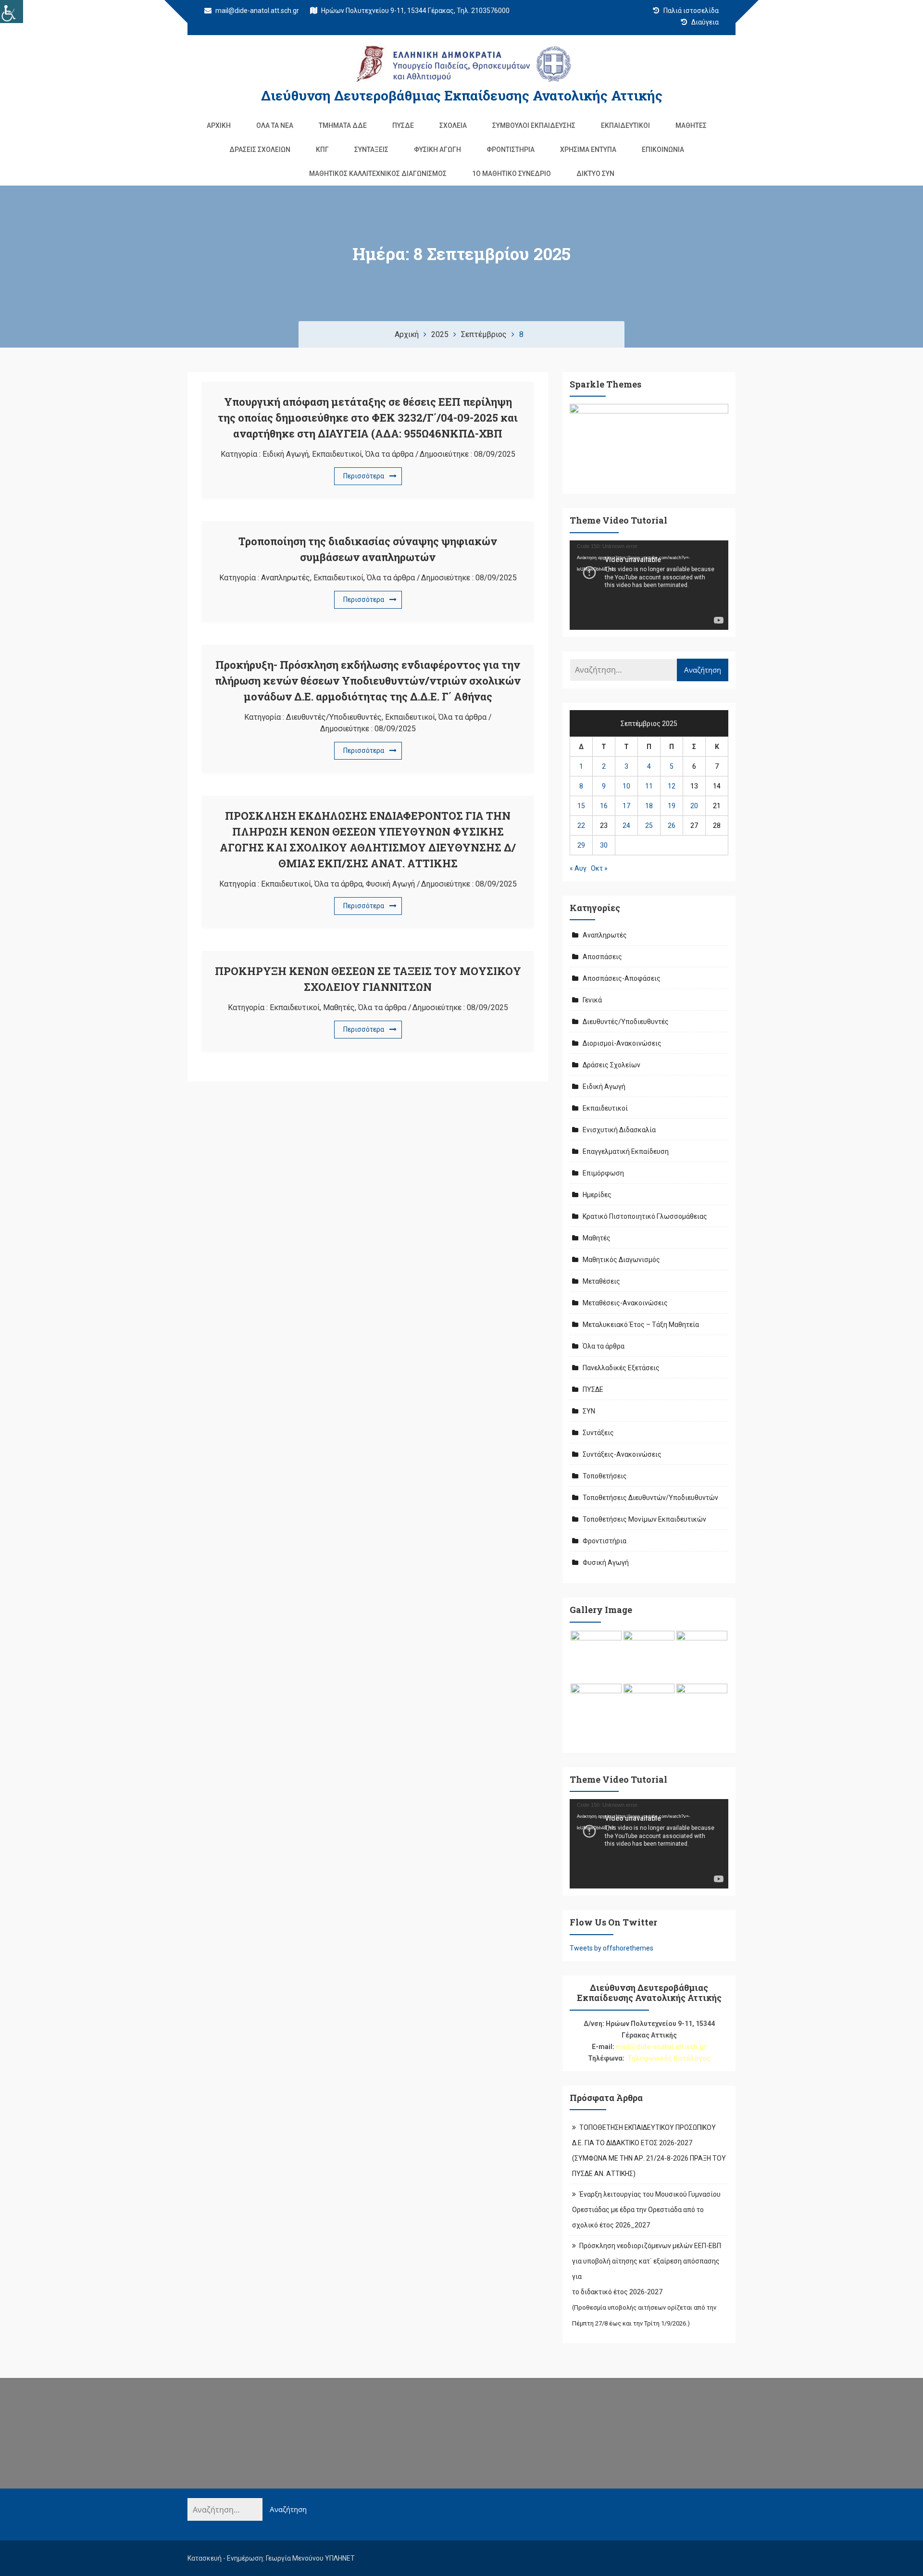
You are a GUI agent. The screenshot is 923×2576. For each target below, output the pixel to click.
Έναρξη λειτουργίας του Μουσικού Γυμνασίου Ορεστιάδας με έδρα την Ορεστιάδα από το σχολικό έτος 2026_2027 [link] (646, 2210)
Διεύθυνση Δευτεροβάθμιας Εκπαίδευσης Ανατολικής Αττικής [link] (462, 95)
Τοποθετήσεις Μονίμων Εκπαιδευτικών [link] (644, 1519)
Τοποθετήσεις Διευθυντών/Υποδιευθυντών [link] (650, 1498)
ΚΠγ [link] (322, 150)
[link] (12, 12)
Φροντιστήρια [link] (511, 150)
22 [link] (581, 825)
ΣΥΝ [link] (589, 1411)
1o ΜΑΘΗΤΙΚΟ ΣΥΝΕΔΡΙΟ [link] (511, 174)
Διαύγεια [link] (704, 22)
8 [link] (581, 786)
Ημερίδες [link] (597, 1195)
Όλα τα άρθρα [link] (389, 454)
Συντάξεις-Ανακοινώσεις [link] (622, 1454)
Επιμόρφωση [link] (603, 1173)
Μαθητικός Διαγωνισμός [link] (621, 1260)
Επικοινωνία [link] (663, 150)
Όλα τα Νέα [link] (275, 125)
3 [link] (626, 766)
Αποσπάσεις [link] (602, 957)
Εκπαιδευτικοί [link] (625, 125)
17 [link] (626, 806)
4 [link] (649, 766)
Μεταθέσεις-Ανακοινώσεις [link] (625, 1303)
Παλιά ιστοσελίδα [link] (690, 11)
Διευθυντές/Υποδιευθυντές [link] (334, 717)
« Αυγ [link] (578, 868)
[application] (649, 585)
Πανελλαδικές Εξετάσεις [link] (621, 1368)
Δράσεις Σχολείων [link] (260, 150)
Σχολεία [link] (453, 125)
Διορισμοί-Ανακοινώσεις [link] (622, 1043)
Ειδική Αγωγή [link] (286, 454)
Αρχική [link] (219, 125)
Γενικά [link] (592, 1000)
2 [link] (604, 766)
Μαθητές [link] (691, 125)
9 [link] (604, 786)
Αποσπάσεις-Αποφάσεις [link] (622, 978)
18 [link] (649, 806)
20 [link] (694, 806)
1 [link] (581, 766)
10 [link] (626, 786)
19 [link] (672, 806)
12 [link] (672, 786)
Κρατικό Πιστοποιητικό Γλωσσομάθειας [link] (645, 1216)
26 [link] (672, 825)
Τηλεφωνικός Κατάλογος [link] (669, 2058)
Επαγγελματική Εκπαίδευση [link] (626, 1151)
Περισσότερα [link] (364, 476)
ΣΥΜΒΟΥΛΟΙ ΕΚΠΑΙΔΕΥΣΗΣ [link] (534, 125)
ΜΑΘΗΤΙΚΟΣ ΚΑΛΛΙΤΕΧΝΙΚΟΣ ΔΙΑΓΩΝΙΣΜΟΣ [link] (378, 174)
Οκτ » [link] (599, 868)
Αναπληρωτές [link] (286, 578)
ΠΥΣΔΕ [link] (403, 125)
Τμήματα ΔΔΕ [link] (343, 125)
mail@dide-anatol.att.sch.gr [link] (256, 11)
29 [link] (581, 845)
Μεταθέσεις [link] (601, 1281)
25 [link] (649, 825)
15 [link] (581, 806)
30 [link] (604, 845)
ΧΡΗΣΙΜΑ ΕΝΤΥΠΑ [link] (588, 150)
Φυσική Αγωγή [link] (437, 150)
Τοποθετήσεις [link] (605, 1476)
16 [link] (604, 806)
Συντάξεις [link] (598, 1433)
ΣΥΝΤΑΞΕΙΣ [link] (371, 150)
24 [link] (626, 825)
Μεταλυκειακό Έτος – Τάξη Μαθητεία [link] (641, 1325)
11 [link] (649, 786)
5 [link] (672, 766)
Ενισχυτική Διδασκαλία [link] (619, 1130)
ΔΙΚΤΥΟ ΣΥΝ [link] (595, 174)
